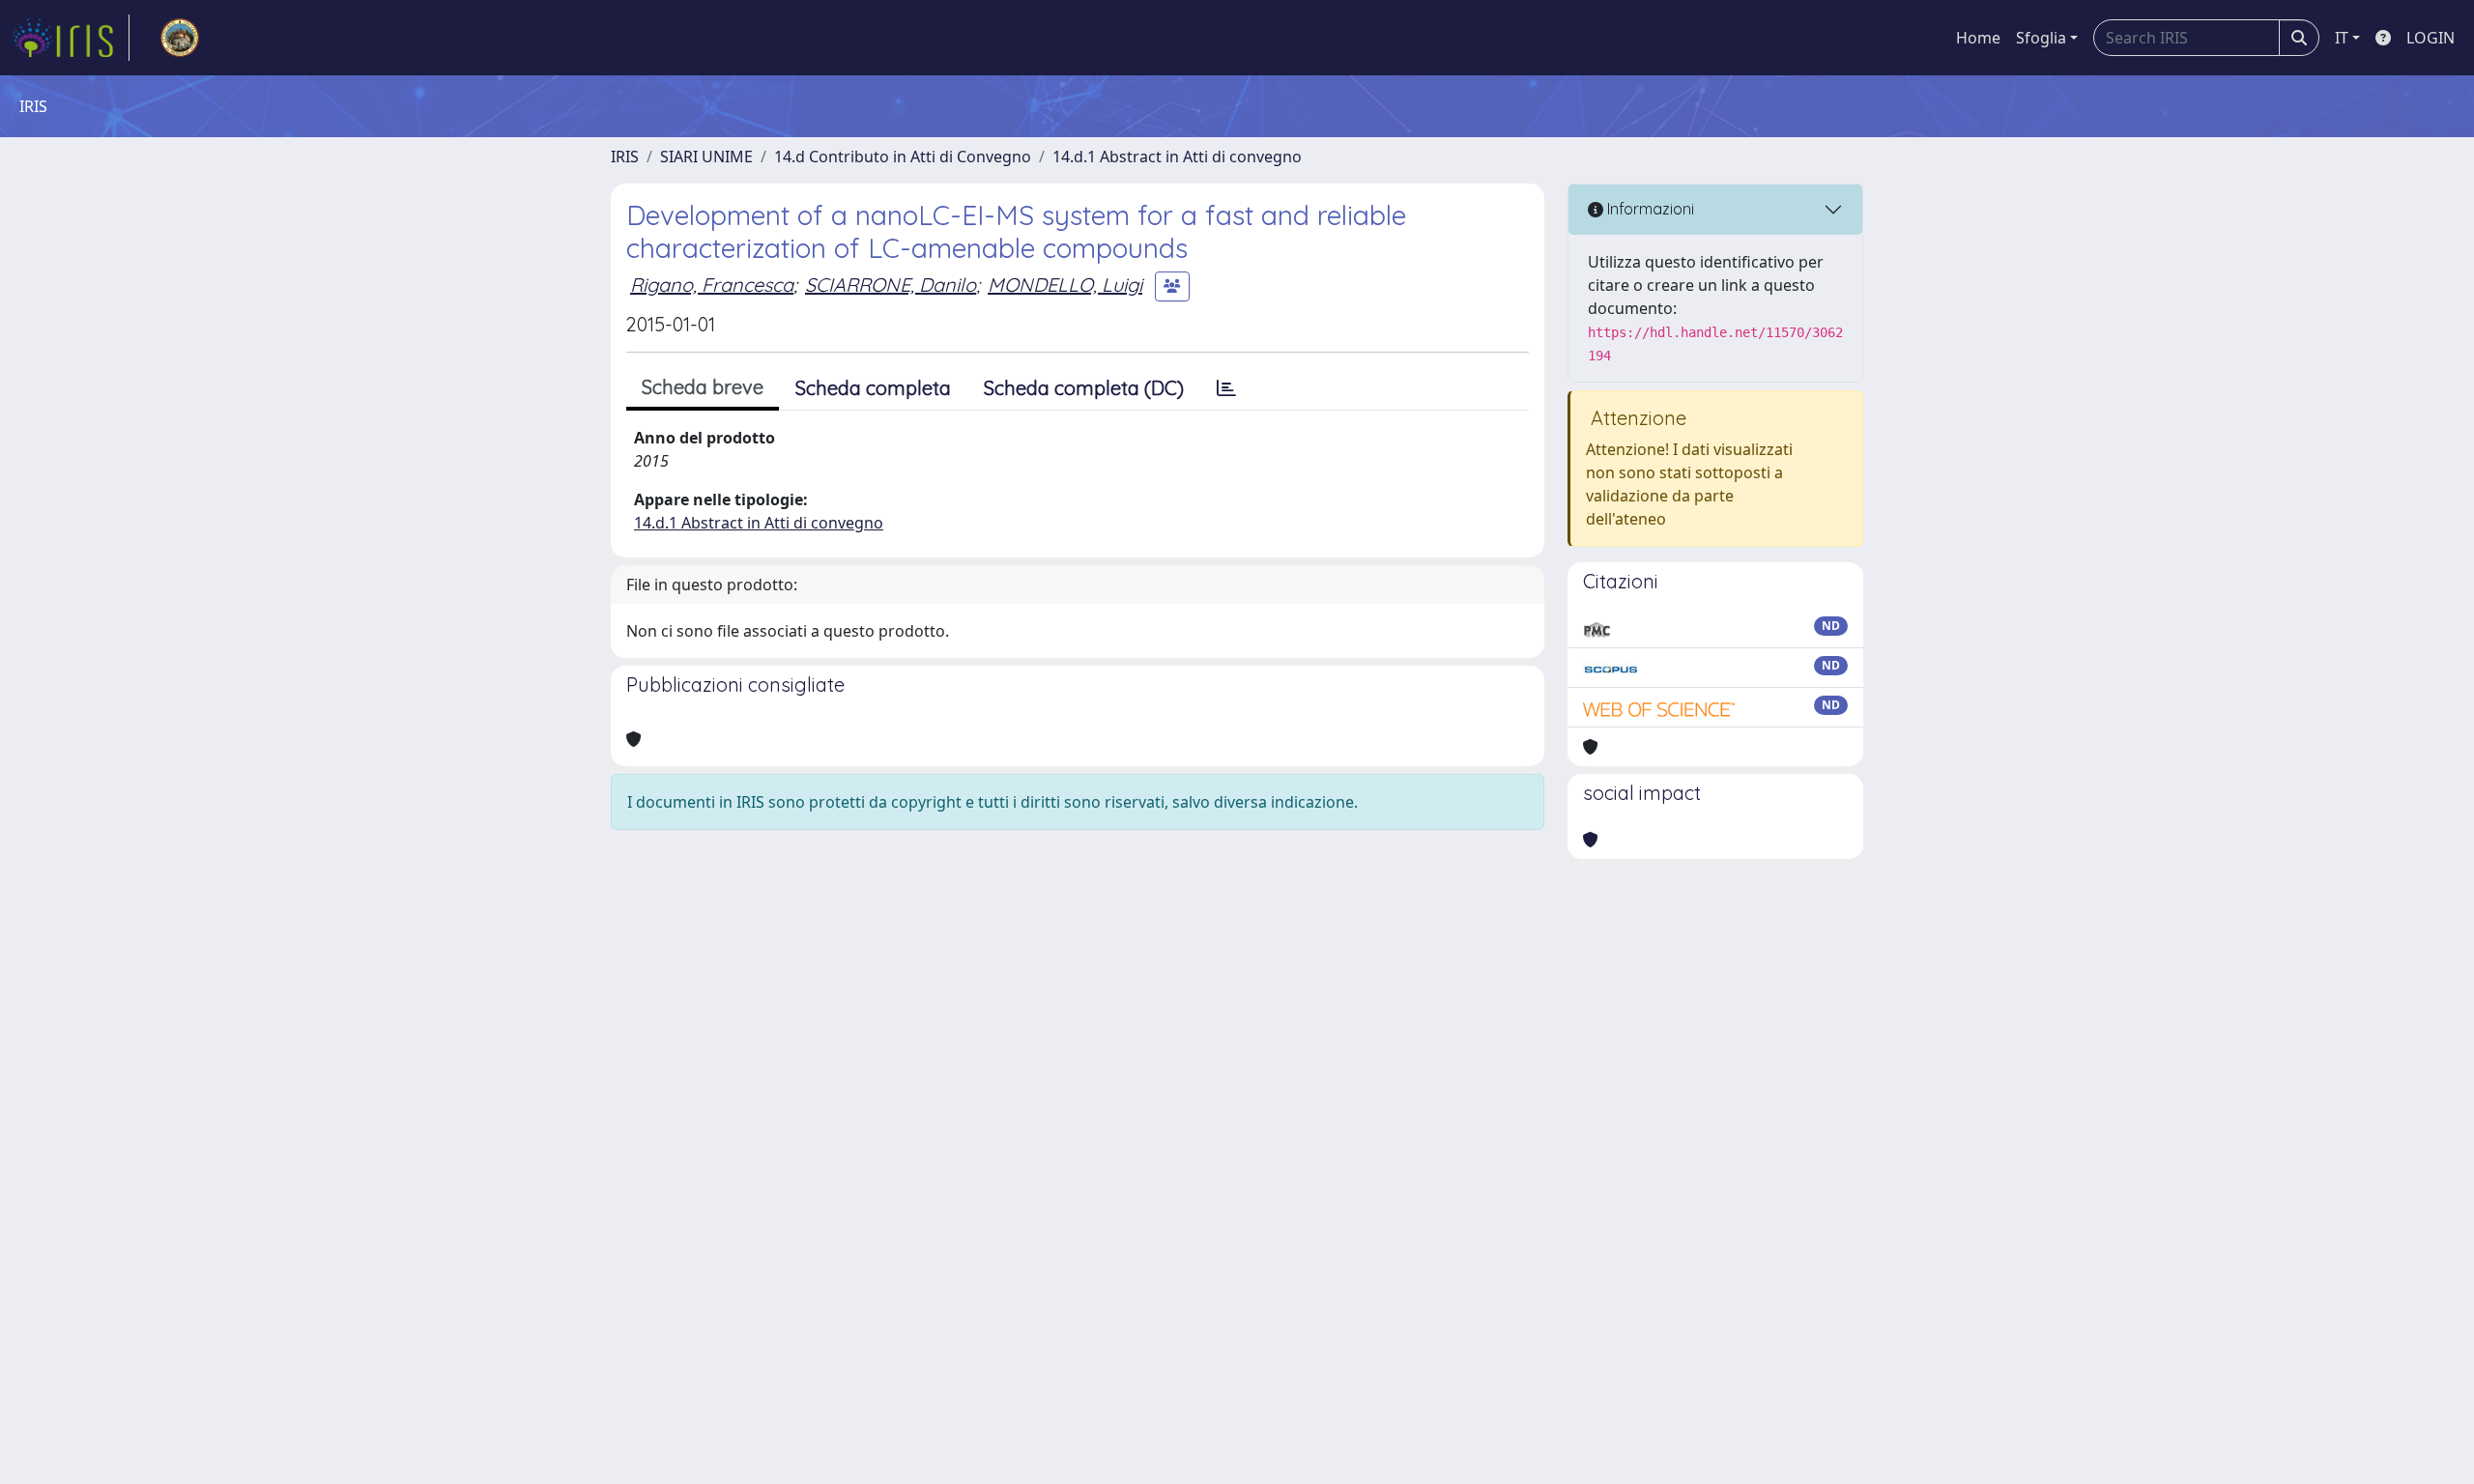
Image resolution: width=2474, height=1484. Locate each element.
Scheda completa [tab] (873, 388)
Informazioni (1649, 209)
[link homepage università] (180, 38)
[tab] (1226, 388)
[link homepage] (71, 38)
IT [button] (2342, 38)
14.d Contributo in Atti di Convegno (903, 157)
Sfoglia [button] (2041, 38)
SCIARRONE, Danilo (891, 285)
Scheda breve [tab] (703, 387)
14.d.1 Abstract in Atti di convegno (1177, 157)
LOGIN (2431, 38)
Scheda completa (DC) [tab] (1084, 388)
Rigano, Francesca (712, 285)
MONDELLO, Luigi (1065, 285)
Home (1978, 38)
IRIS (625, 157)
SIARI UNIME (706, 157)
